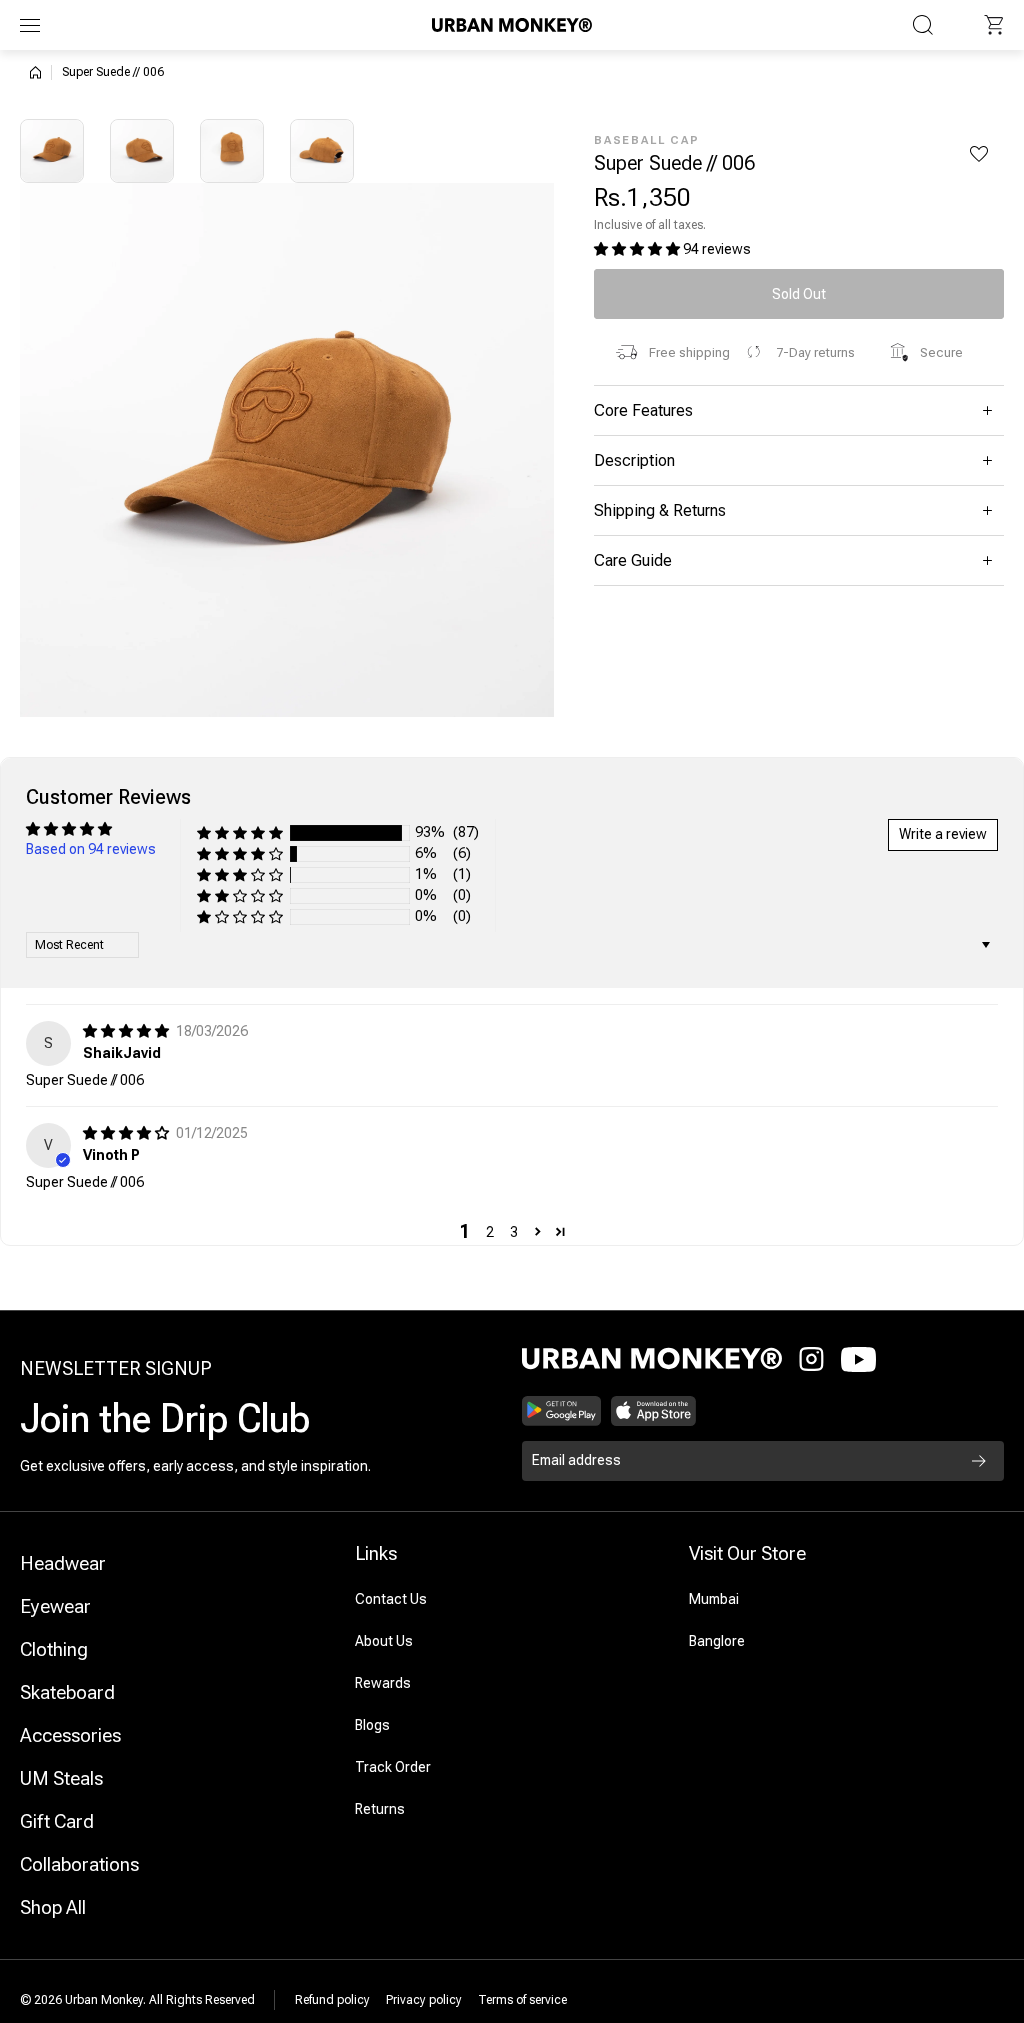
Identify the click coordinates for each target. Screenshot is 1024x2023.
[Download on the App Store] (654, 1411)
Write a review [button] (943, 834)
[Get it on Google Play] (561, 1411)
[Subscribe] (979, 1461)
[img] (127, 1031)
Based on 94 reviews (91, 849)
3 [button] (514, 1232)
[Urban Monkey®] (512, 24)
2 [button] (490, 1232)
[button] (994, 25)
